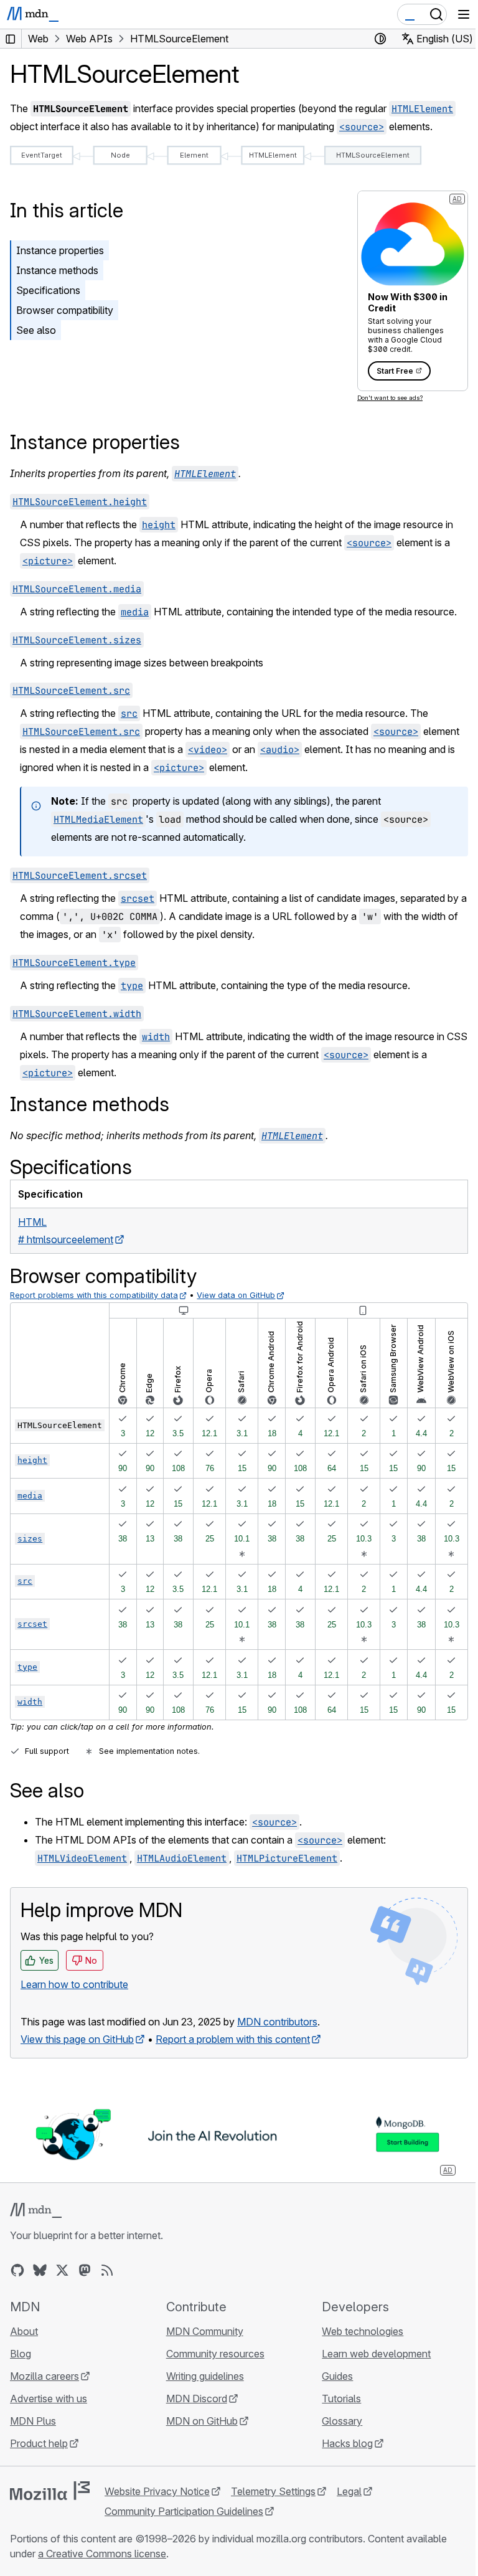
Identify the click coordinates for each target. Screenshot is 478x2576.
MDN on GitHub (202, 2421)
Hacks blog (347, 2443)
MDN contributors (277, 2022)
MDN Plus (33, 2421)
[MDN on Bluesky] (40, 2270)
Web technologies (363, 2331)
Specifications (48, 290)
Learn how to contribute (74, 1984)
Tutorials (341, 2398)
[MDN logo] (36, 2210)
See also (36, 330)
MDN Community (205, 2331)
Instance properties (60, 250)
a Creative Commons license (102, 2554)
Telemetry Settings (273, 2491)
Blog (21, 2354)
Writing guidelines (205, 2376)
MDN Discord (197, 2398)
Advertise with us (49, 2398)
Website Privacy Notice (157, 2491)
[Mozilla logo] (50, 2491)
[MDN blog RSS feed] (107, 2270)
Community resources (215, 2354)
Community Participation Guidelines (184, 2511)
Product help (39, 2443)
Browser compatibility (65, 310)
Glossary (342, 2421)
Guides (337, 2376)
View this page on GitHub (77, 2039)
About (24, 2331)
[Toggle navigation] (464, 14)
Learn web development (376, 2354)
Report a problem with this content (233, 2039)
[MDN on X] (62, 2270)
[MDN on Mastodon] (85, 2270)
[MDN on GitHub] (17, 2270)
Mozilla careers (45, 2376)
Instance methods (57, 270)
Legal (349, 2491)
